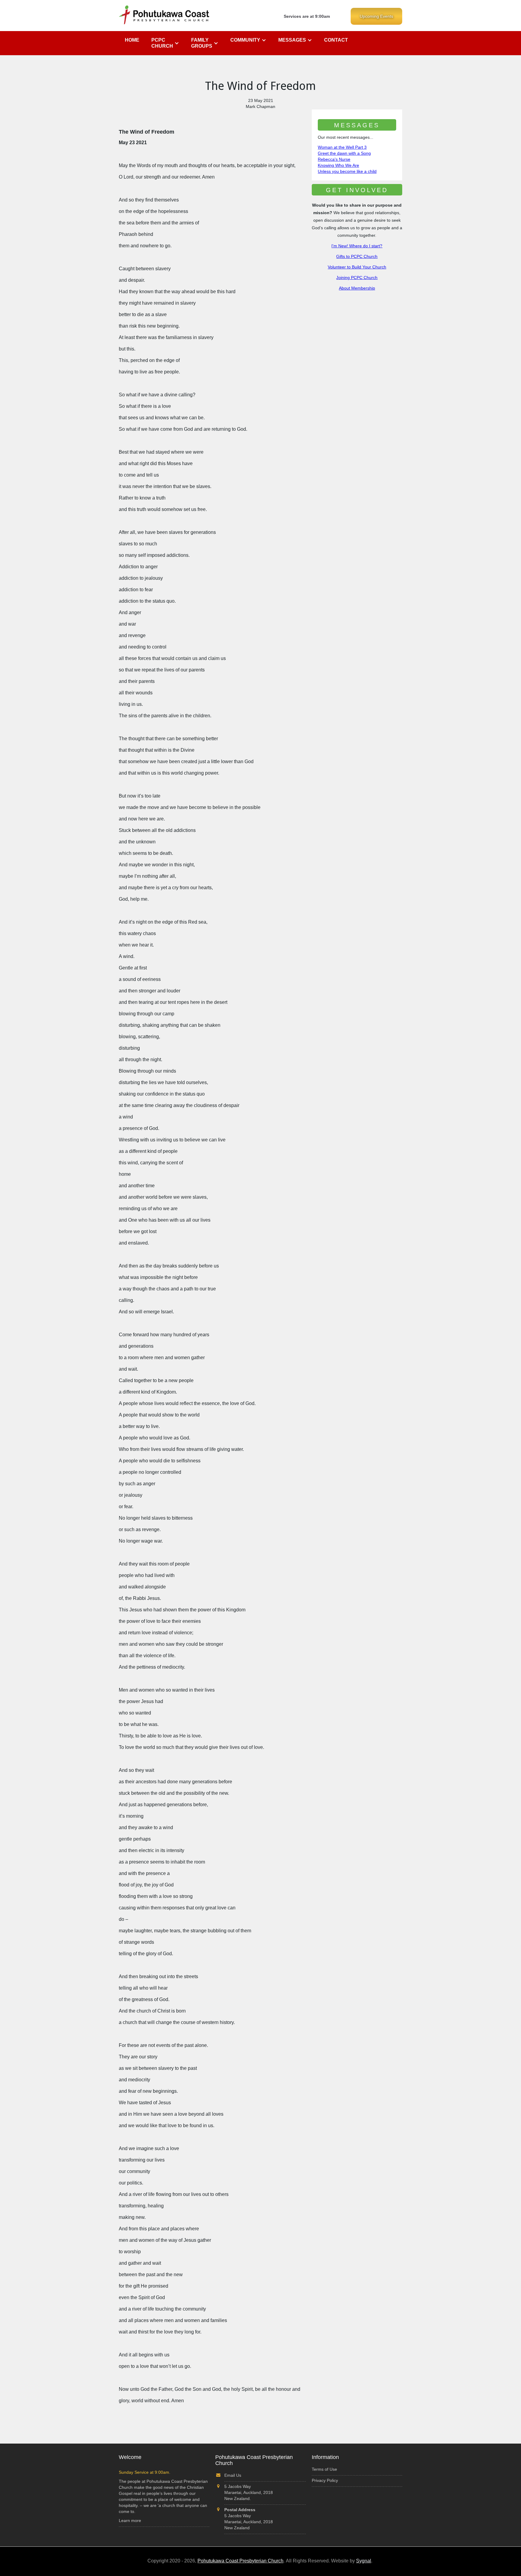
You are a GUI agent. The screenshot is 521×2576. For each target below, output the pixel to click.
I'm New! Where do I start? (357, 246)
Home (132, 40)
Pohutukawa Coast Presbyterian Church (240, 2561)
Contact (336, 40)
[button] (165, 43)
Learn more (130, 2520)
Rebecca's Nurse (334, 159)
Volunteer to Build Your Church (357, 267)
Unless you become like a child (347, 171)
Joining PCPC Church (357, 278)
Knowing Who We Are (338, 165)
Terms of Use (324, 2469)
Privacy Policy (325, 2480)
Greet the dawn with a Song (344, 153)
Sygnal (364, 2561)
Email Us (233, 2475)
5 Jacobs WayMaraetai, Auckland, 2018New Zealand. (249, 2492)
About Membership (357, 288)
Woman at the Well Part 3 (342, 147)
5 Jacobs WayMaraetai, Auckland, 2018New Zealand (249, 2519)
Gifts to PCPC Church (357, 256)
